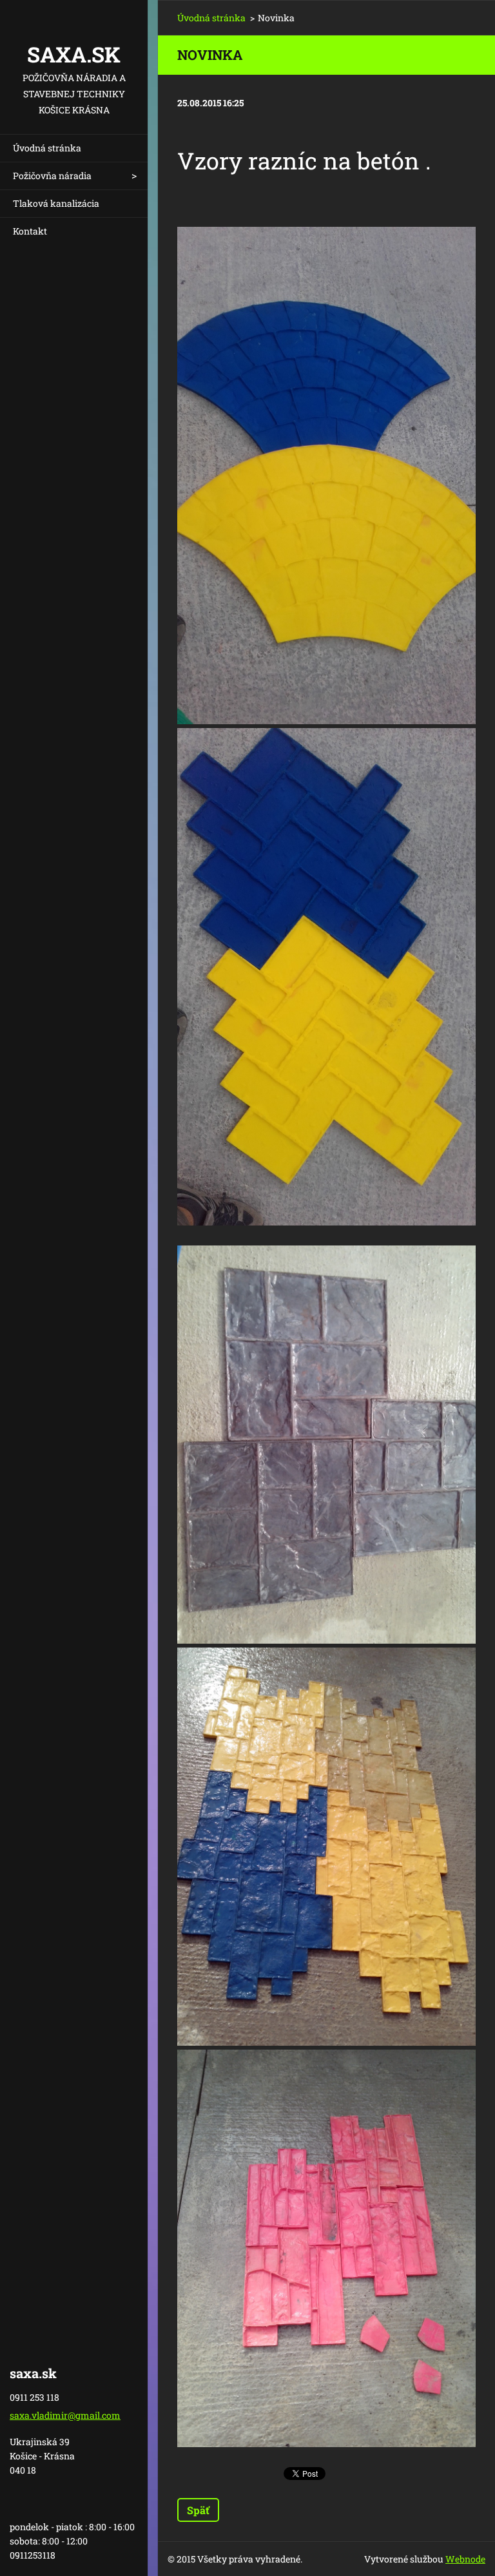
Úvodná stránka (47, 148)
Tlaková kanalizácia (56, 203)
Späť (198, 2510)
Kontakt (30, 231)
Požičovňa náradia (52, 176)
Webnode (465, 2559)
